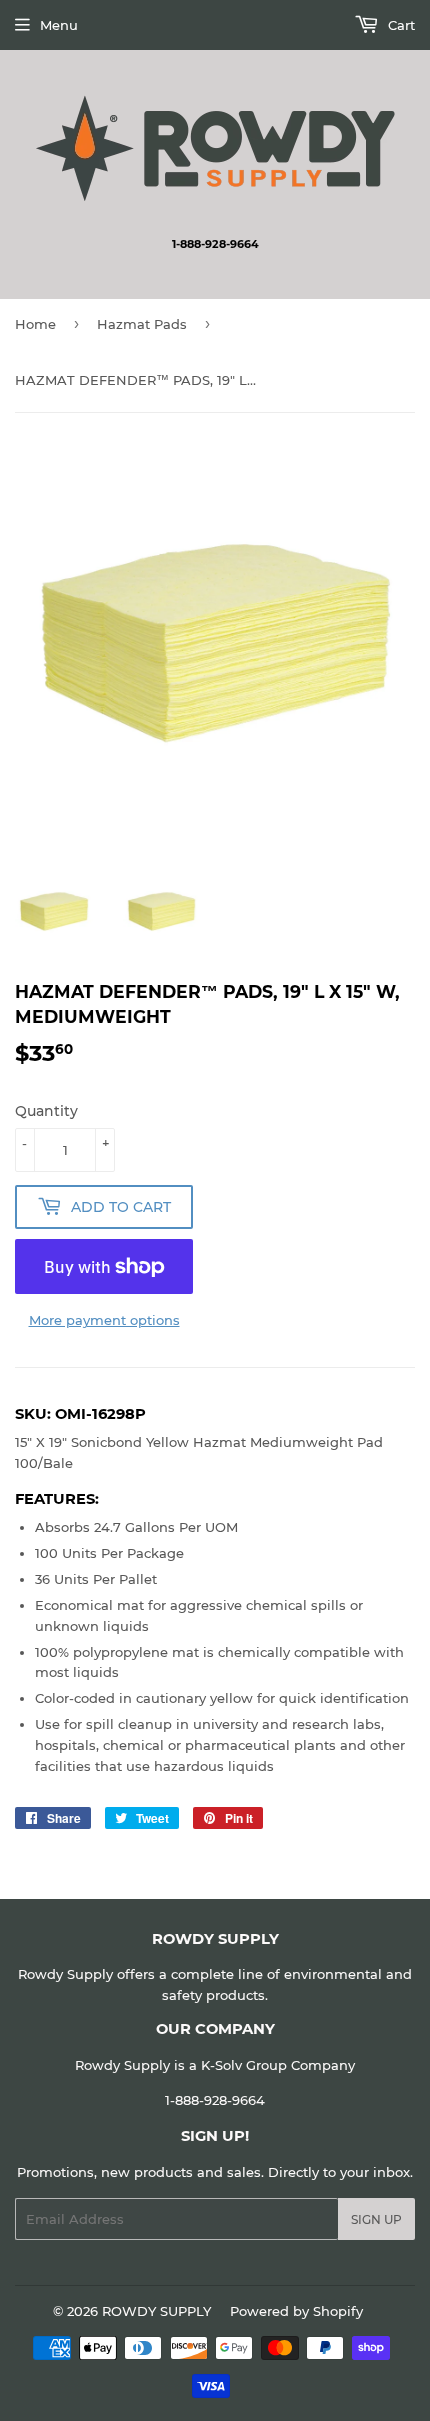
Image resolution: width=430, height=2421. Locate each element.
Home (35, 324)
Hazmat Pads (142, 324)
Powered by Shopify (296, 2311)
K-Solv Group (244, 2065)
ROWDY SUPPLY (156, 2311)
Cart (399, 25)
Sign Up (376, 2219)
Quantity (46, 1111)
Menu (59, 25)
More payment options (104, 1320)
